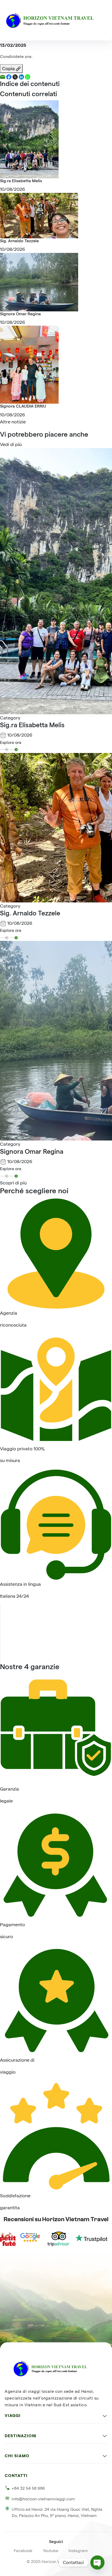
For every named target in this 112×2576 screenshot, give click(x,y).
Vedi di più (11, 444)
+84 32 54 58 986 (28, 2488)
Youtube (51, 2551)
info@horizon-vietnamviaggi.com (43, 2499)
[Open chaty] (97, 2562)
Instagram (78, 2551)
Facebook (23, 2551)
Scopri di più (13, 1183)
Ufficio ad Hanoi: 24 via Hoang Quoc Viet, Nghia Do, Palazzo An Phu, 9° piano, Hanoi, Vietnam (57, 2512)
